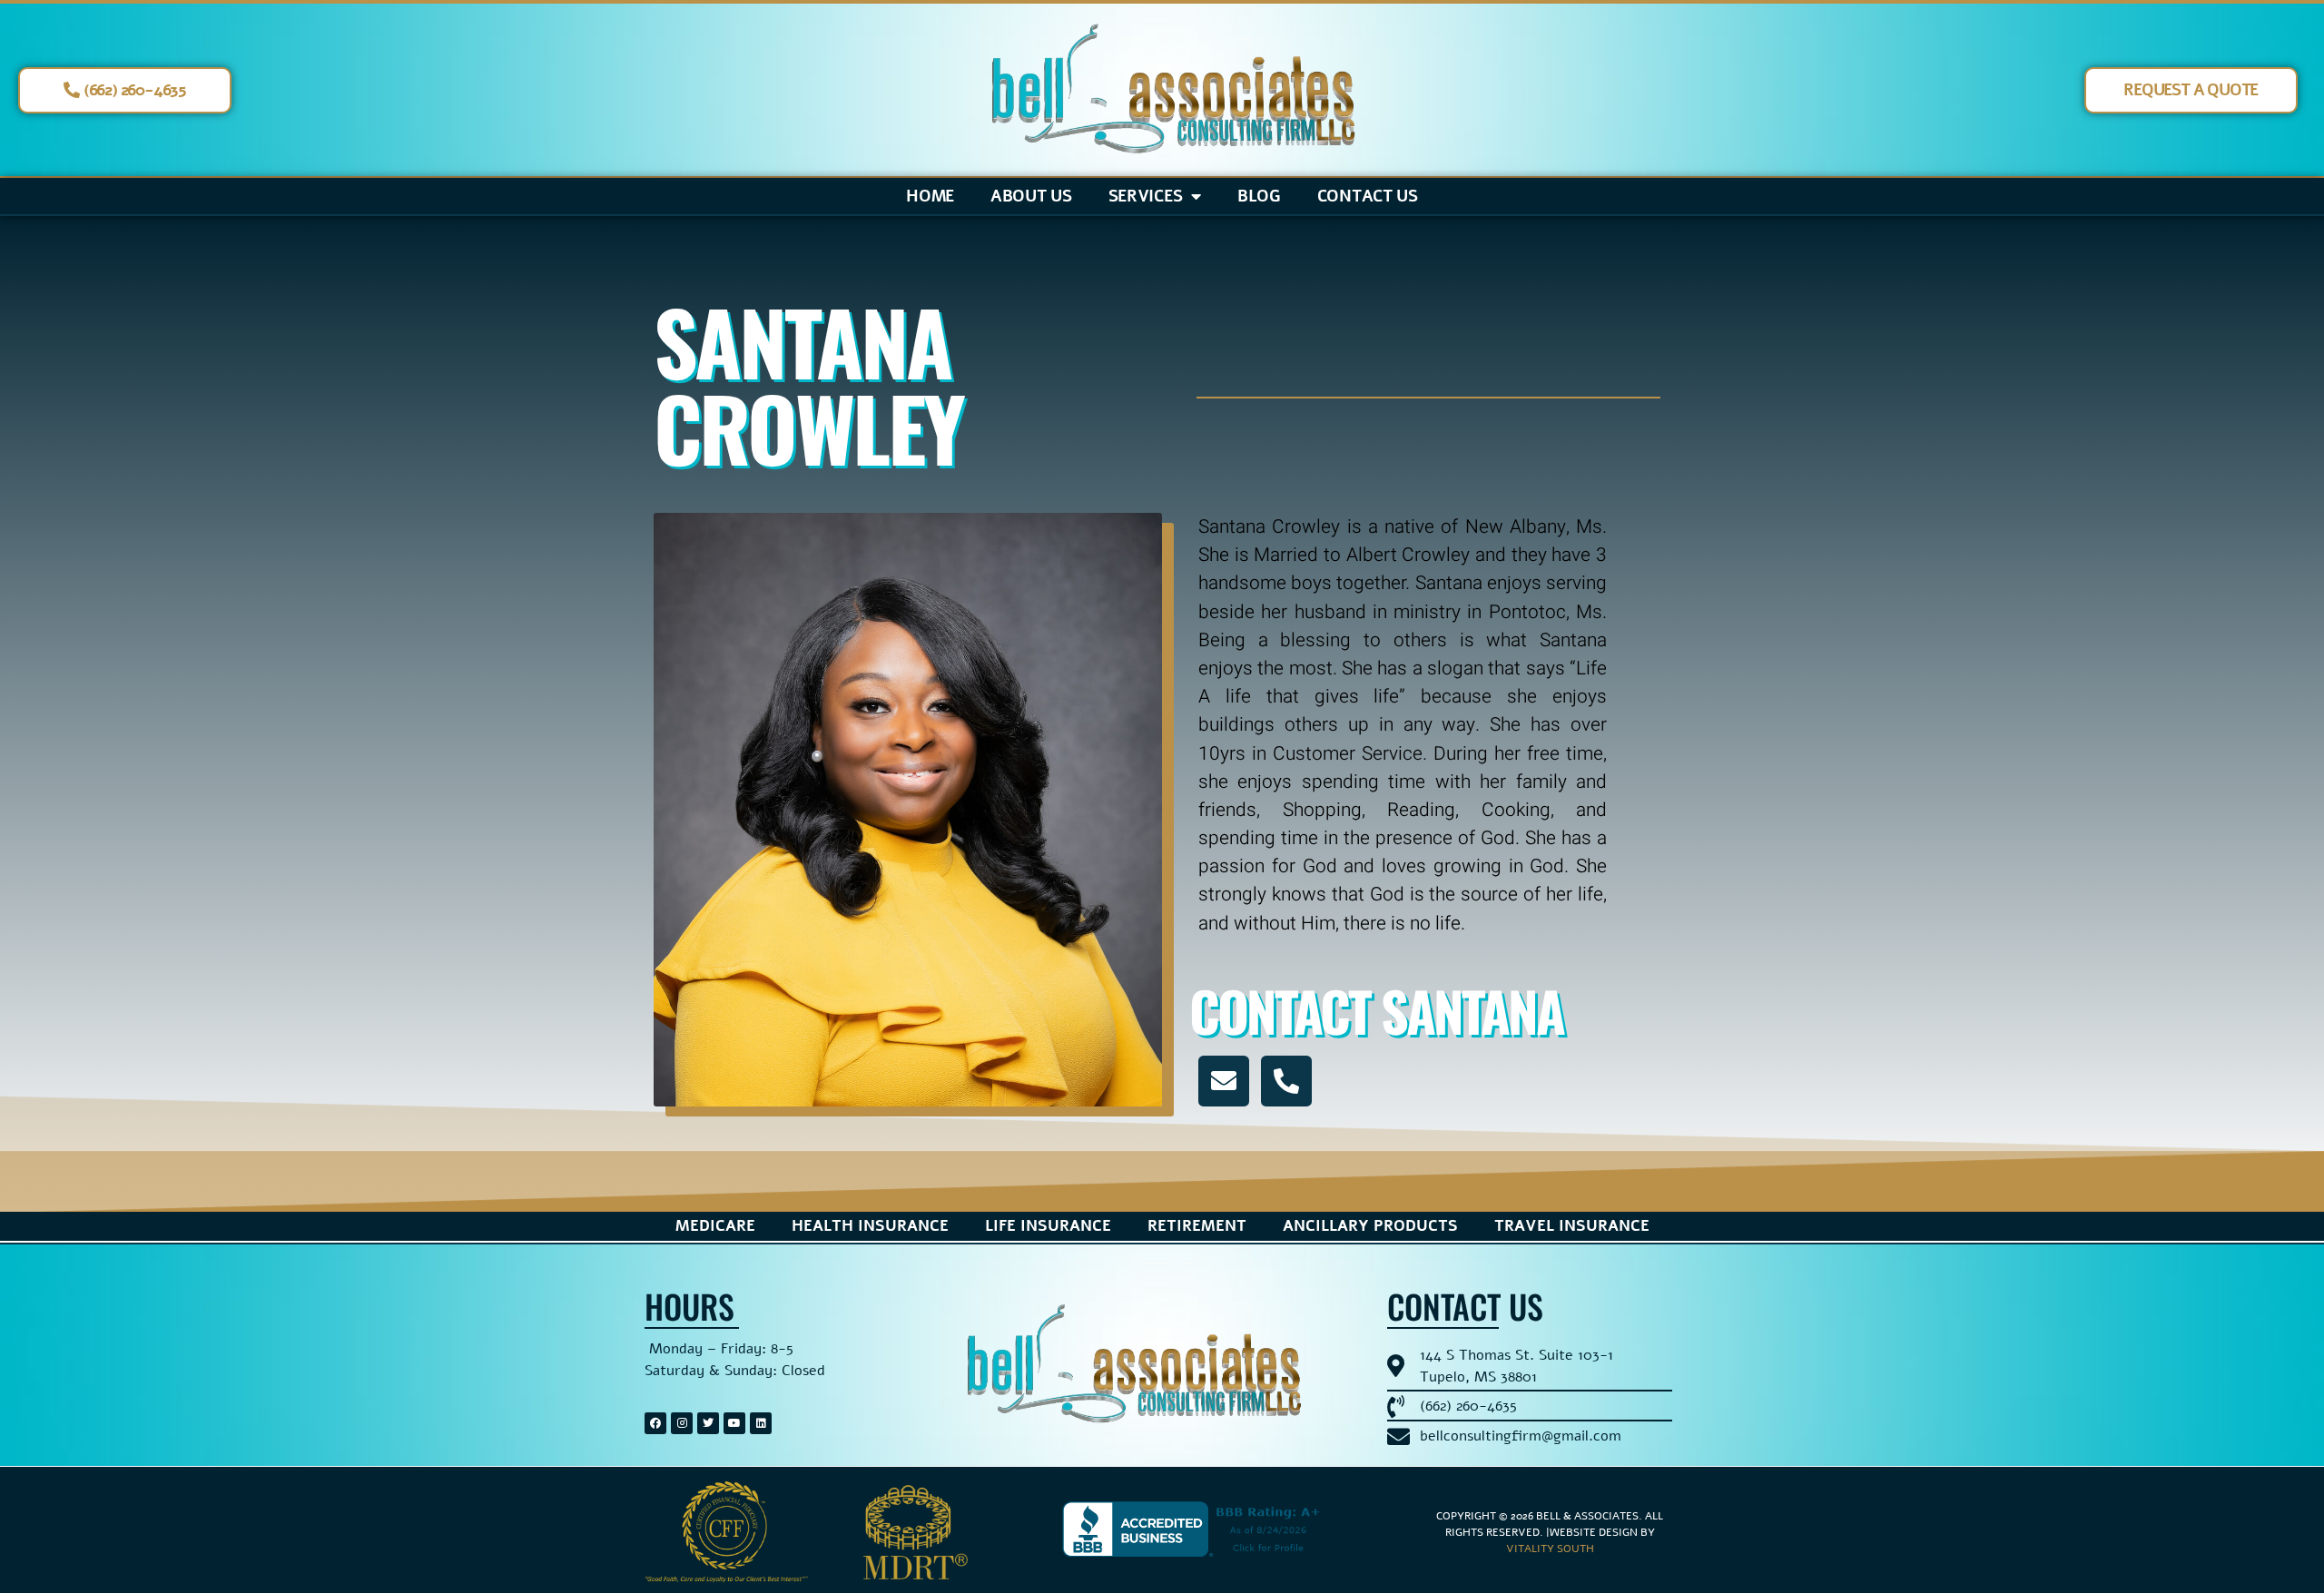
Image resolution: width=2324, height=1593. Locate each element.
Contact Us (1368, 196)
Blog (1259, 196)
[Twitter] (708, 1423)
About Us (1031, 196)
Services (1146, 196)
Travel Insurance (1572, 1226)
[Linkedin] (761, 1423)
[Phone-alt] (1286, 1081)
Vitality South (1550, 1549)
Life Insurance (1048, 1226)
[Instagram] (682, 1423)
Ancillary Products (1370, 1226)
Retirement (1197, 1226)
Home (930, 196)
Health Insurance (870, 1226)
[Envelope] (1224, 1081)
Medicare (715, 1226)
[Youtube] (734, 1423)
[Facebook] (655, 1423)
